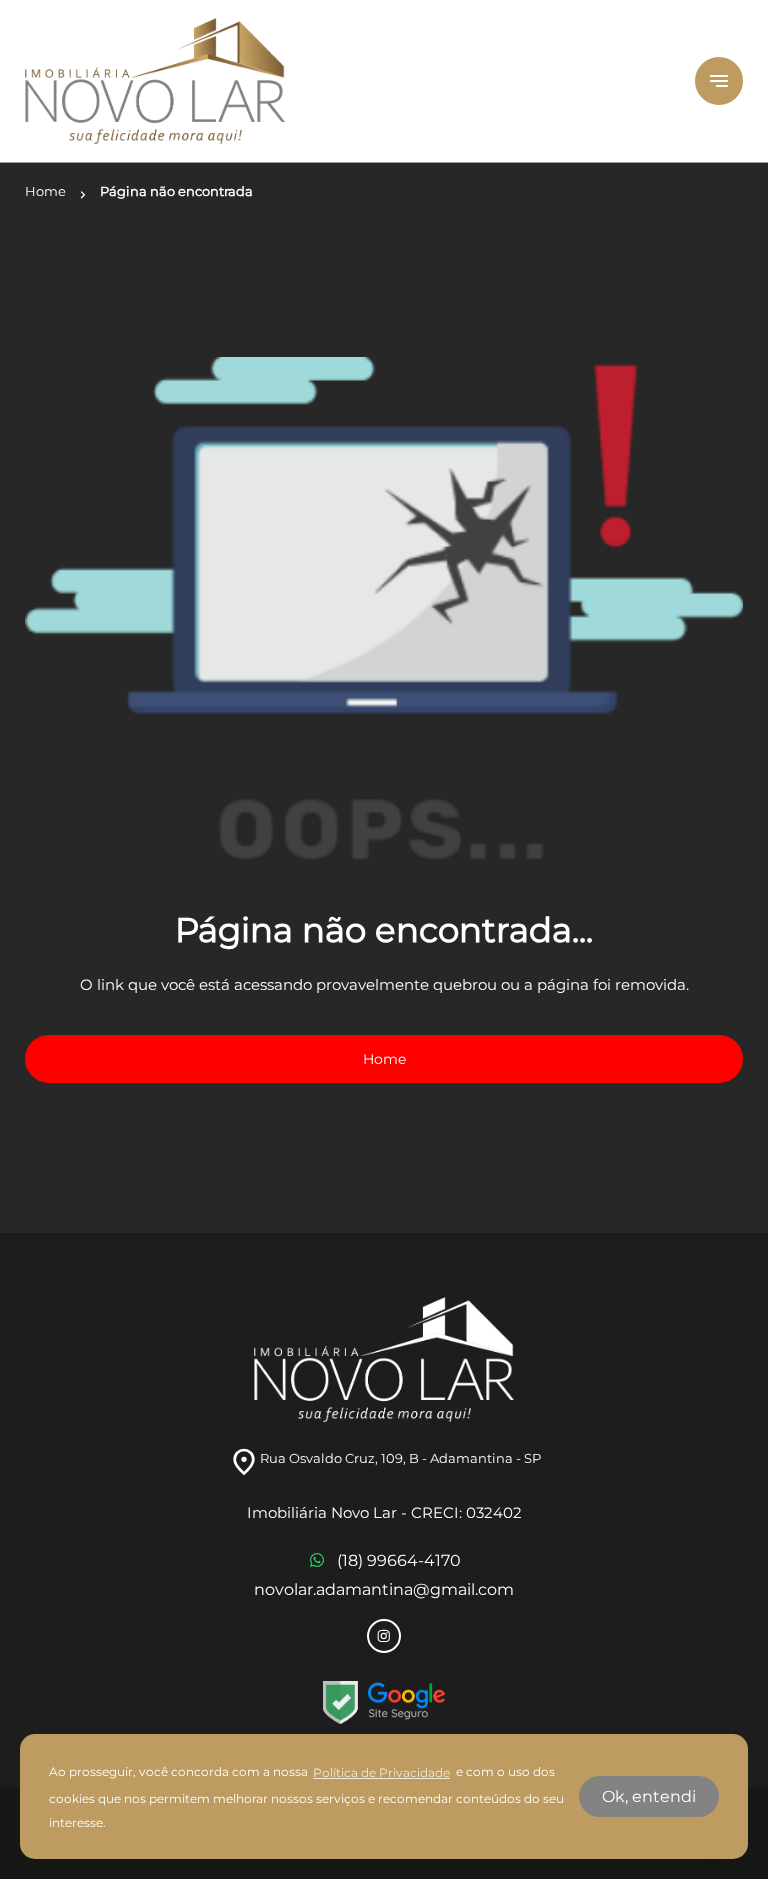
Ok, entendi (649, 1796)
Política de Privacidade (381, 1772)
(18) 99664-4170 (399, 1560)
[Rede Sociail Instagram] (384, 1636)
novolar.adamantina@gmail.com (384, 1589)
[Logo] (348, 81)
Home (384, 1059)
